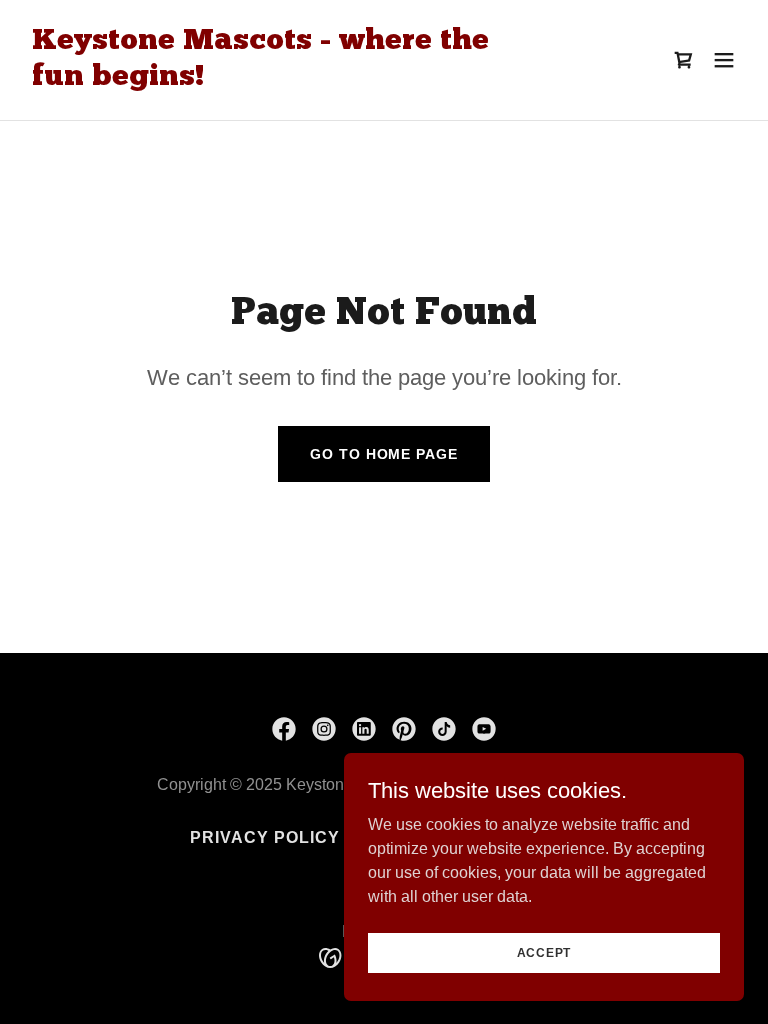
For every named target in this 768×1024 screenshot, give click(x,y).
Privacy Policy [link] (265, 837)
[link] (276, 79)
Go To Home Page (383, 454)
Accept (544, 952)
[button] (724, 60)
